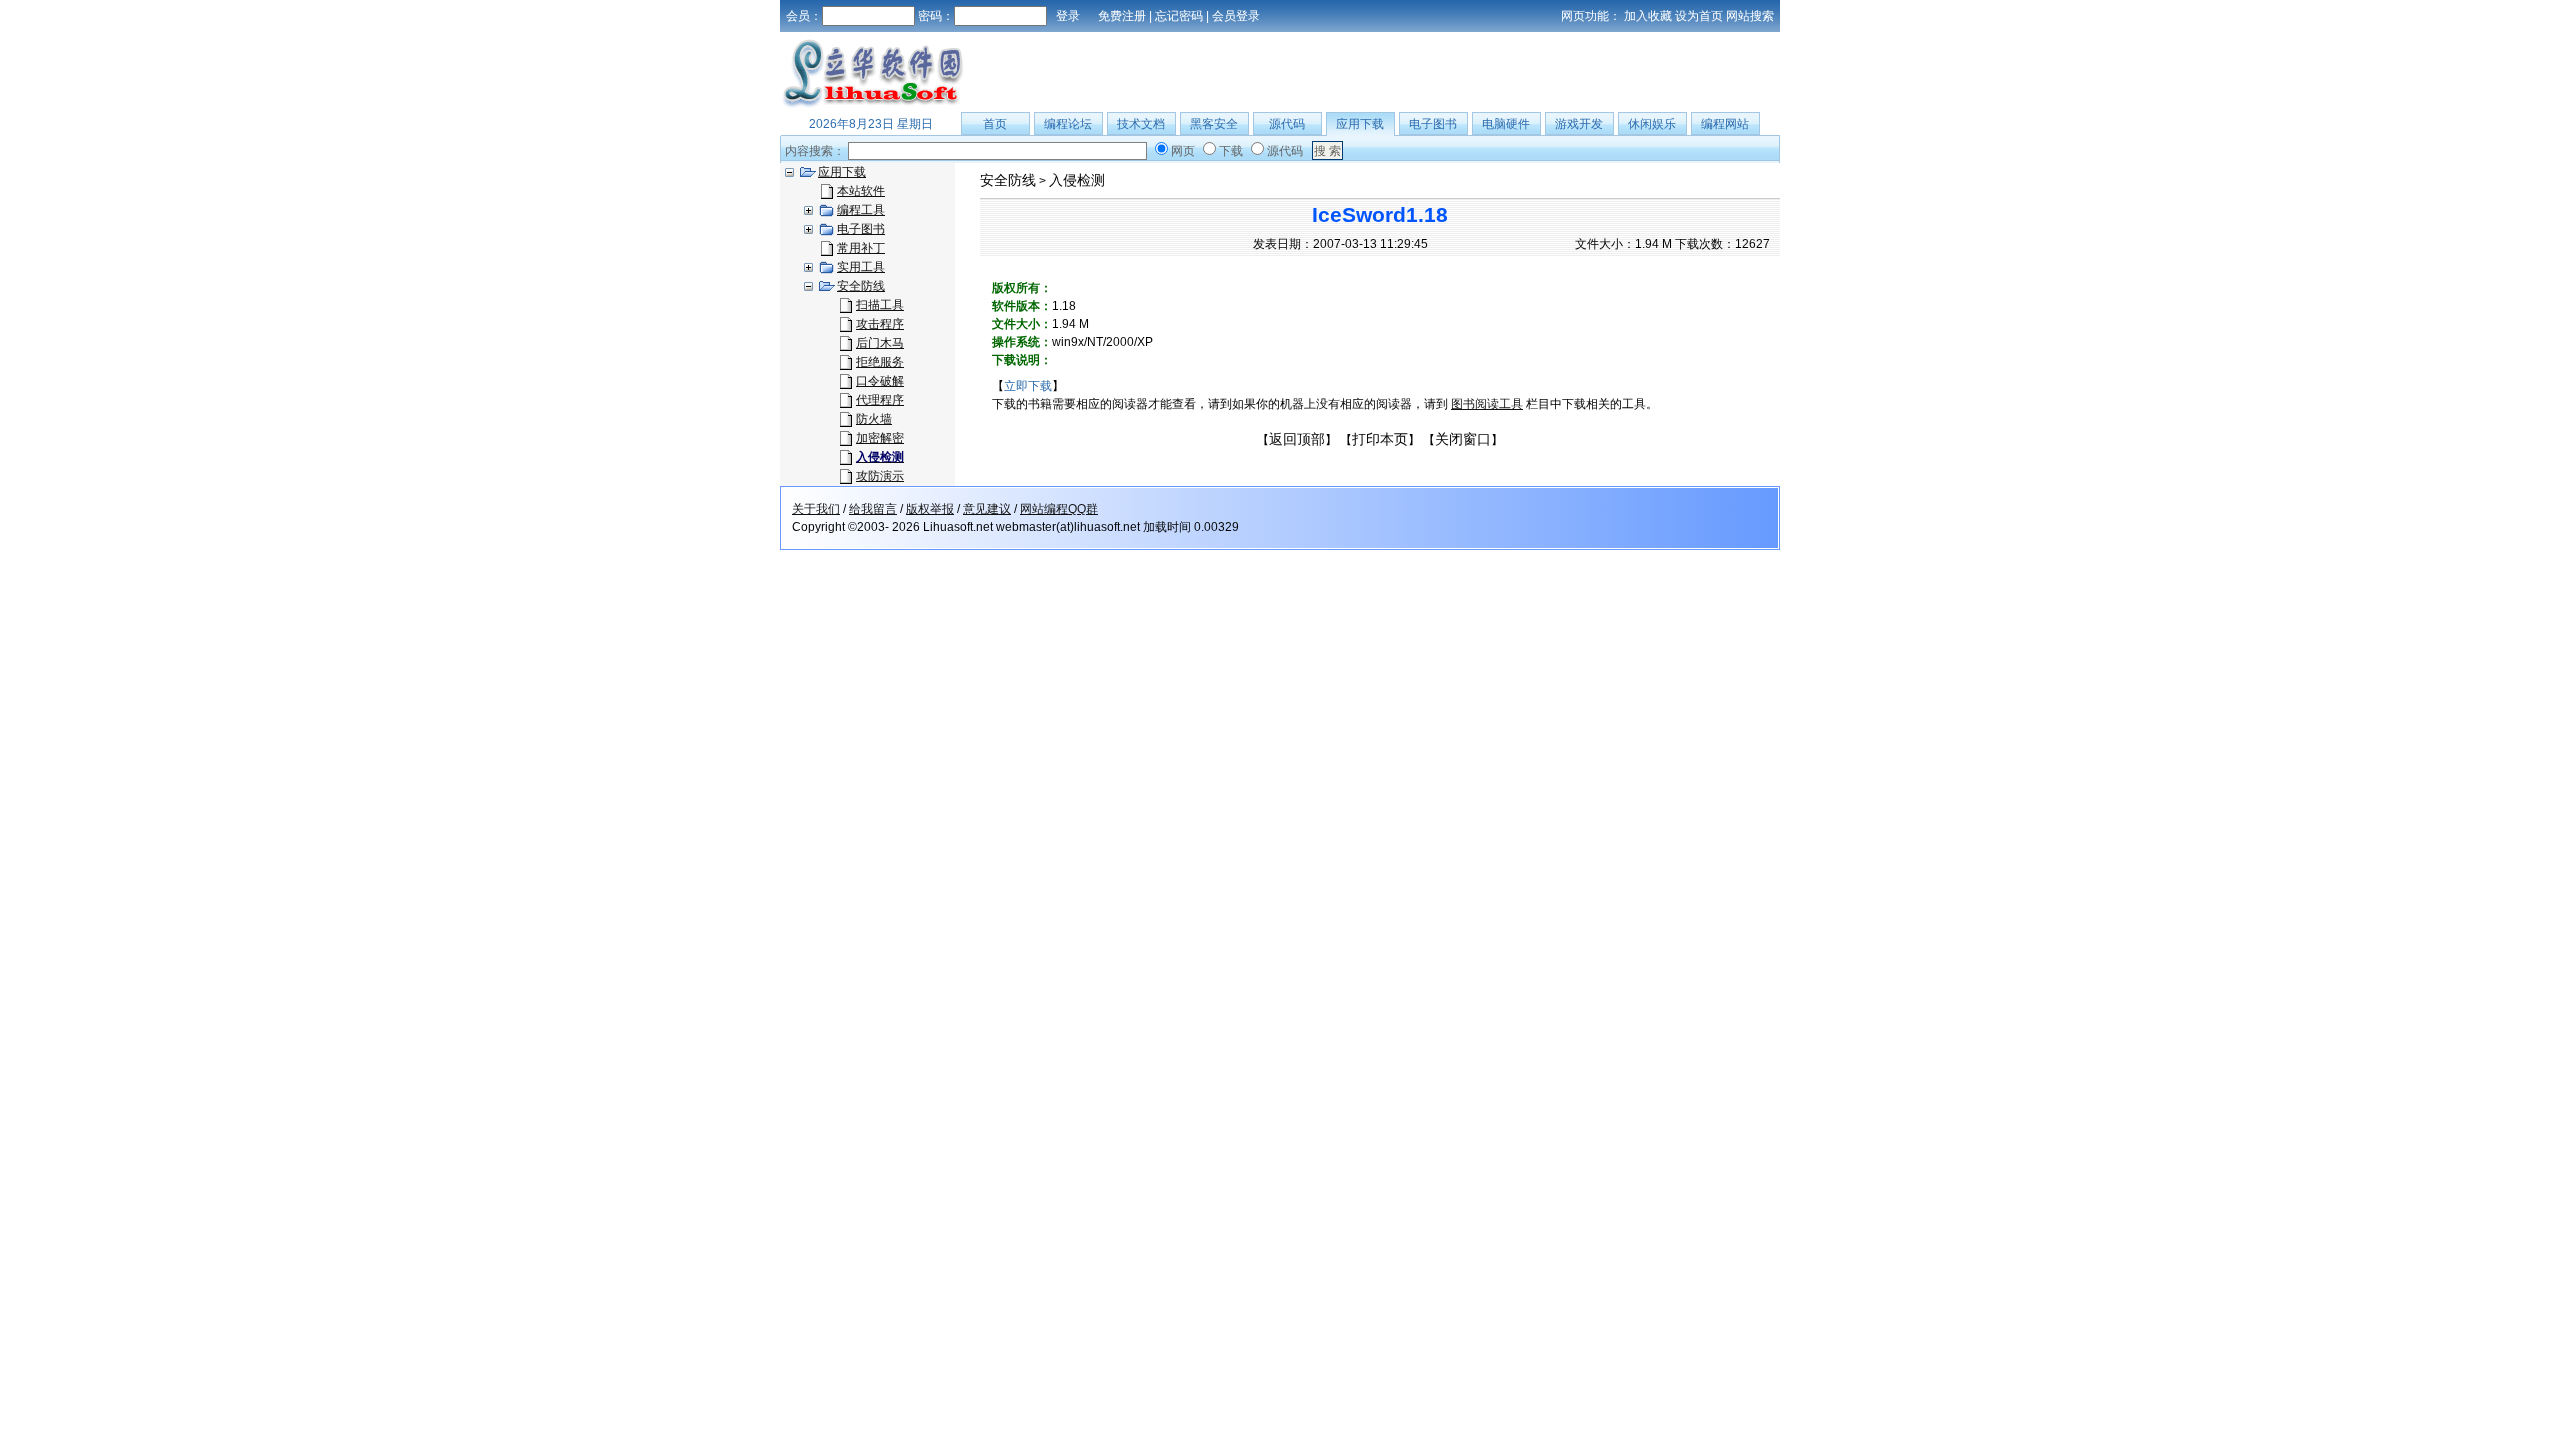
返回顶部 (1297, 439)
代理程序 (880, 400)
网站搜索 (1750, 16)
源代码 (1287, 124)
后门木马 (880, 343)
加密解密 (880, 438)
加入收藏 (1648, 16)
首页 (995, 124)
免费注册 (1122, 16)
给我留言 (873, 509)
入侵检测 (1077, 180)
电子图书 (1433, 124)
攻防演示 (880, 476)
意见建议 (987, 509)
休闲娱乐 (1652, 124)
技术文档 (1141, 124)
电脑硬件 (1506, 124)
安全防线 (861, 286)
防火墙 (874, 419)
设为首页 (1699, 16)
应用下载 (1360, 124)
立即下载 (1028, 386)
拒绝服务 (880, 362)
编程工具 (861, 210)
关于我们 (816, 509)
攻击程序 (880, 324)
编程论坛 (1068, 124)
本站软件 (861, 191)
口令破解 (880, 381)
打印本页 (1380, 439)
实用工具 (861, 267)
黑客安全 (1214, 124)
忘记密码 (1179, 16)
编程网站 (1725, 124)
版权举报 (930, 509)
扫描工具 (880, 305)
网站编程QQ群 (1059, 509)
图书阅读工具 (1487, 404)
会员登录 (1236, 16)
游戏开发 (1579, 124)
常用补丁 (861, 248)
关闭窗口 (1463, 439)
